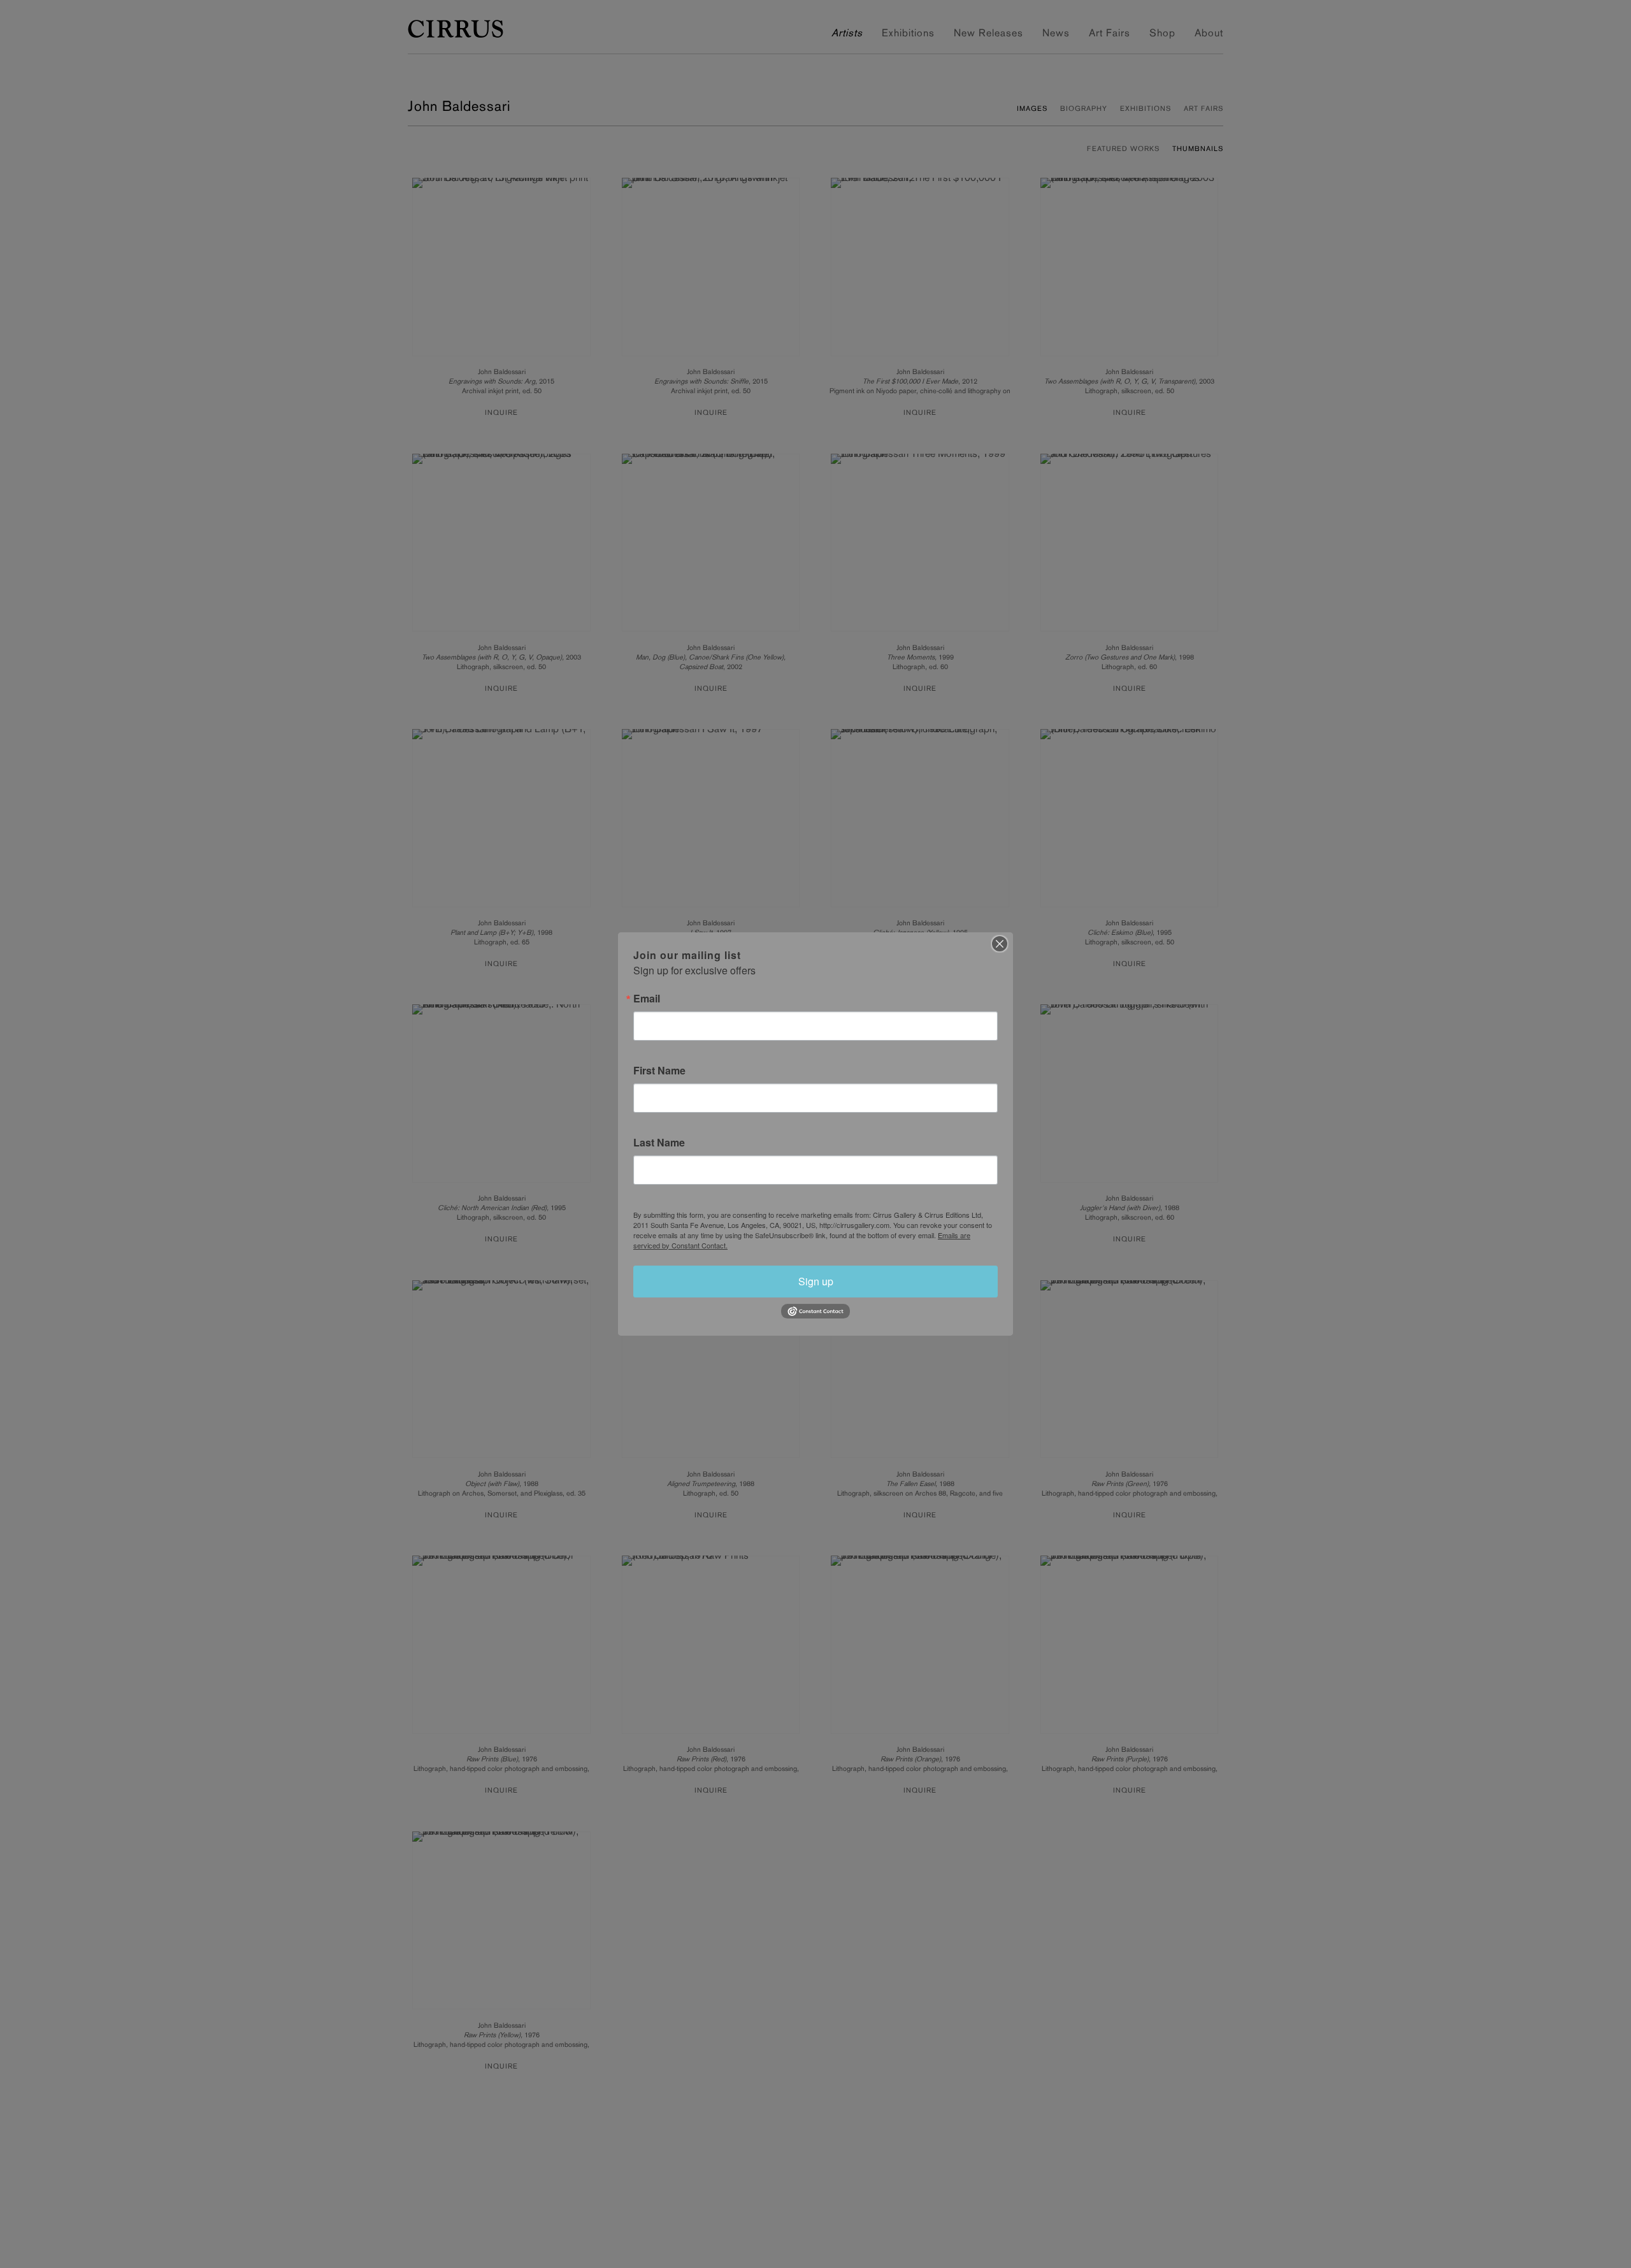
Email (647, 999)
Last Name (659, 1143)
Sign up (816, 1281)
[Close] (1000, 944)
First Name (659, 1071)
